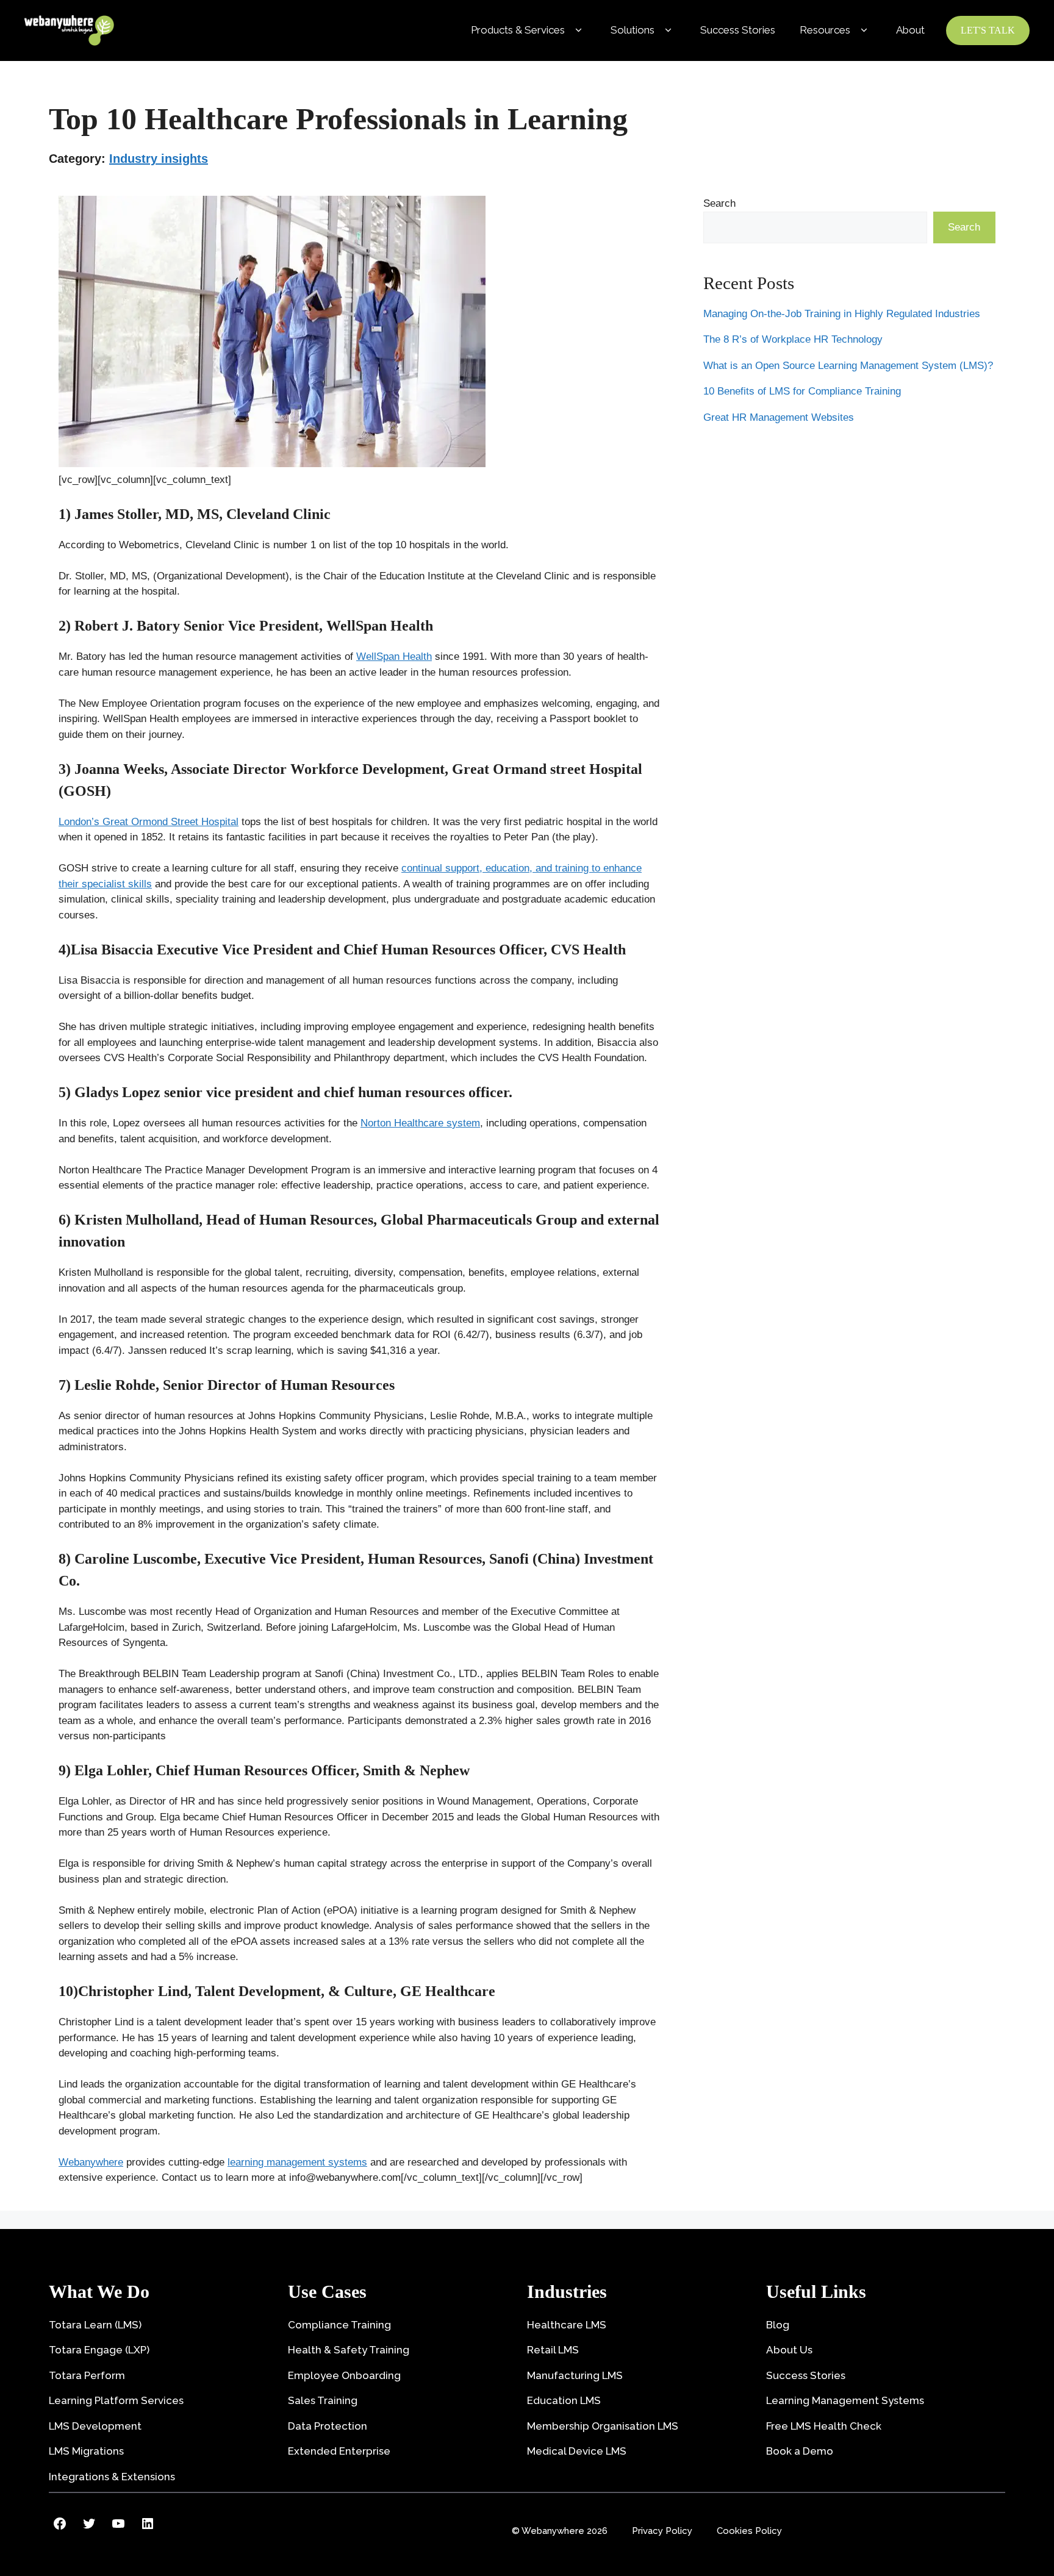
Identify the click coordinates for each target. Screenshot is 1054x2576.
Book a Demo (800, 2451)
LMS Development (95, 2426)
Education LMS (564, 2400)
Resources (825, 30)
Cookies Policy (749, 2531)
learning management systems (297, 2162)
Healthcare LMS (567, 2325)
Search (719, 203)
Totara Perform (87, 2375)
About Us (789, 2350)
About (910, 30)
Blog (778, 2325)
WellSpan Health (394, 657)
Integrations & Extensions (112, 2477)
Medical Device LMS (577, 2451)
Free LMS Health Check (824, 2426)
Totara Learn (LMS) (95, 2325)
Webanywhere (91, 2162)
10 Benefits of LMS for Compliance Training (802, 391)
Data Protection (328, 2426)
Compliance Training (339, 2325)
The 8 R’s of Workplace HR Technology (793, 339)
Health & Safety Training (349, 2350)
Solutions (633, 30)
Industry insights (159, 159)
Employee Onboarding (344, 2375)
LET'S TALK (988, 30)
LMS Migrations (86, 2451)
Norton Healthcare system (420, 1123)
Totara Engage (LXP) (99, 2350)
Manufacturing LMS (575, 2375)
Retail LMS (553, 2350)
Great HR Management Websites (779, 417)
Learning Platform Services (116, 2400)
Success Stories (738, 30)
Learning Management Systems (845, 2400)
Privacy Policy (662, 2531)
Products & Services (518, 30)
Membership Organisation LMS (603, 2426)
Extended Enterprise (339, 2451)
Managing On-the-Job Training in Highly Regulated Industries (842, 313)
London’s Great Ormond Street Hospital (149, 822)
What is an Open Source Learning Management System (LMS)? (848, 365)
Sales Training (323, 2400)
